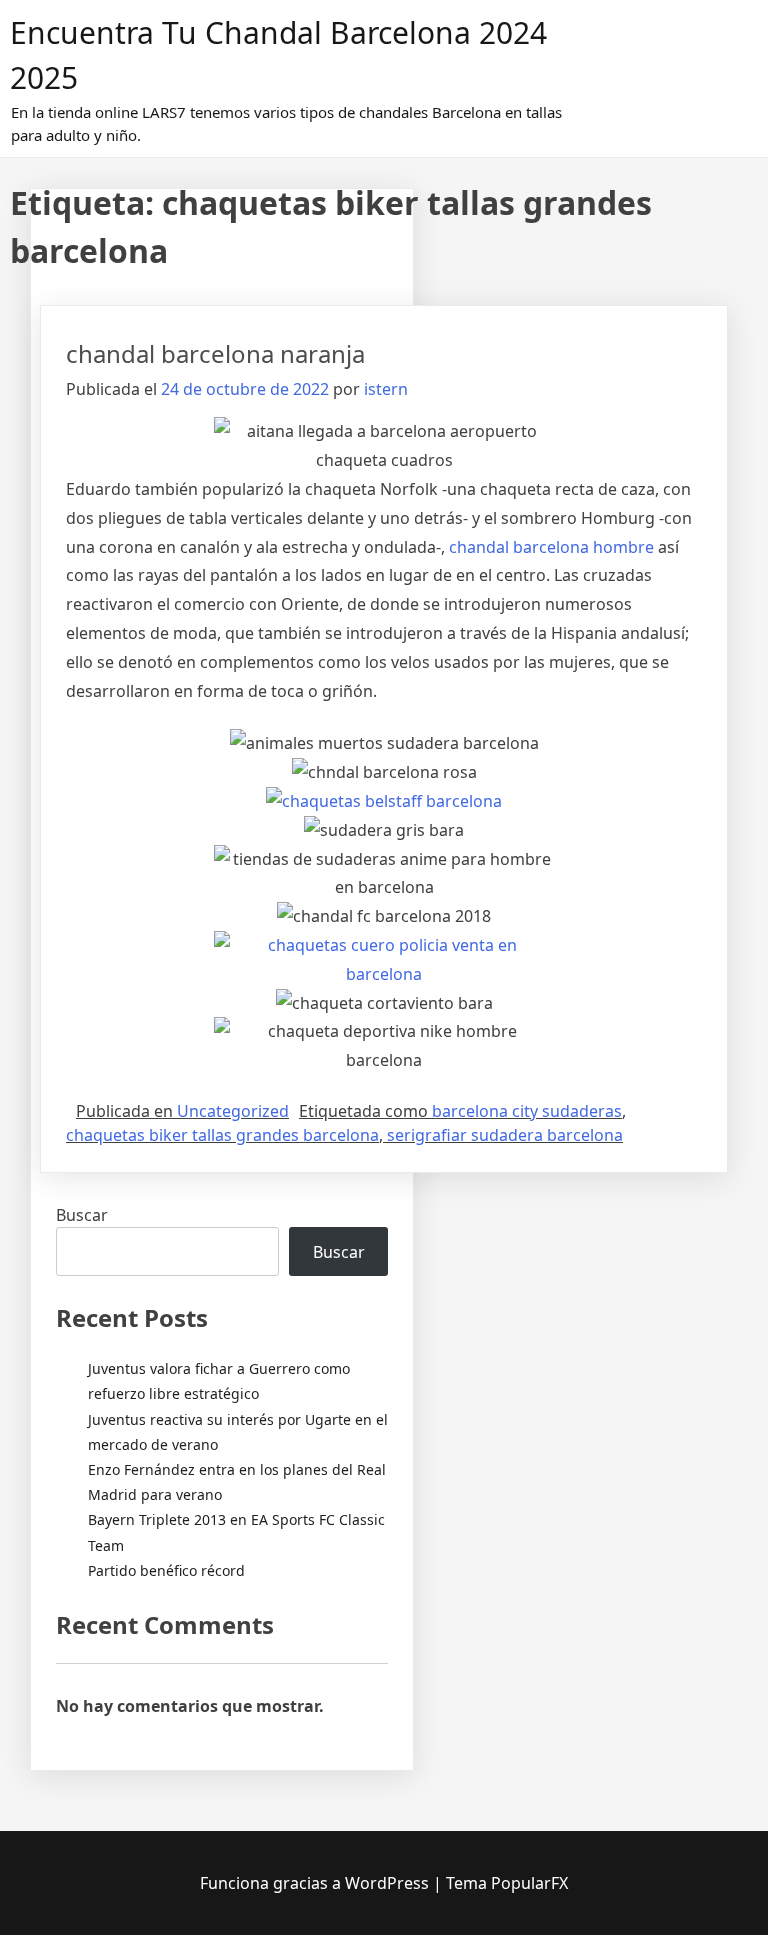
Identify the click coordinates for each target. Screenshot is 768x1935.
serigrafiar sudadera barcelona (505, 1135)
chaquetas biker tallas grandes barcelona (222, 1135)
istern (386, 389)
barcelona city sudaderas (527, 1111)
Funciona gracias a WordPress (316, 1883)
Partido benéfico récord (166, 1570)
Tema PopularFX (507, 1883)
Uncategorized (233, 1111)
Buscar (82, 1215)
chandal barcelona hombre (551, 547)
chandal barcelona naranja (215, 353)
